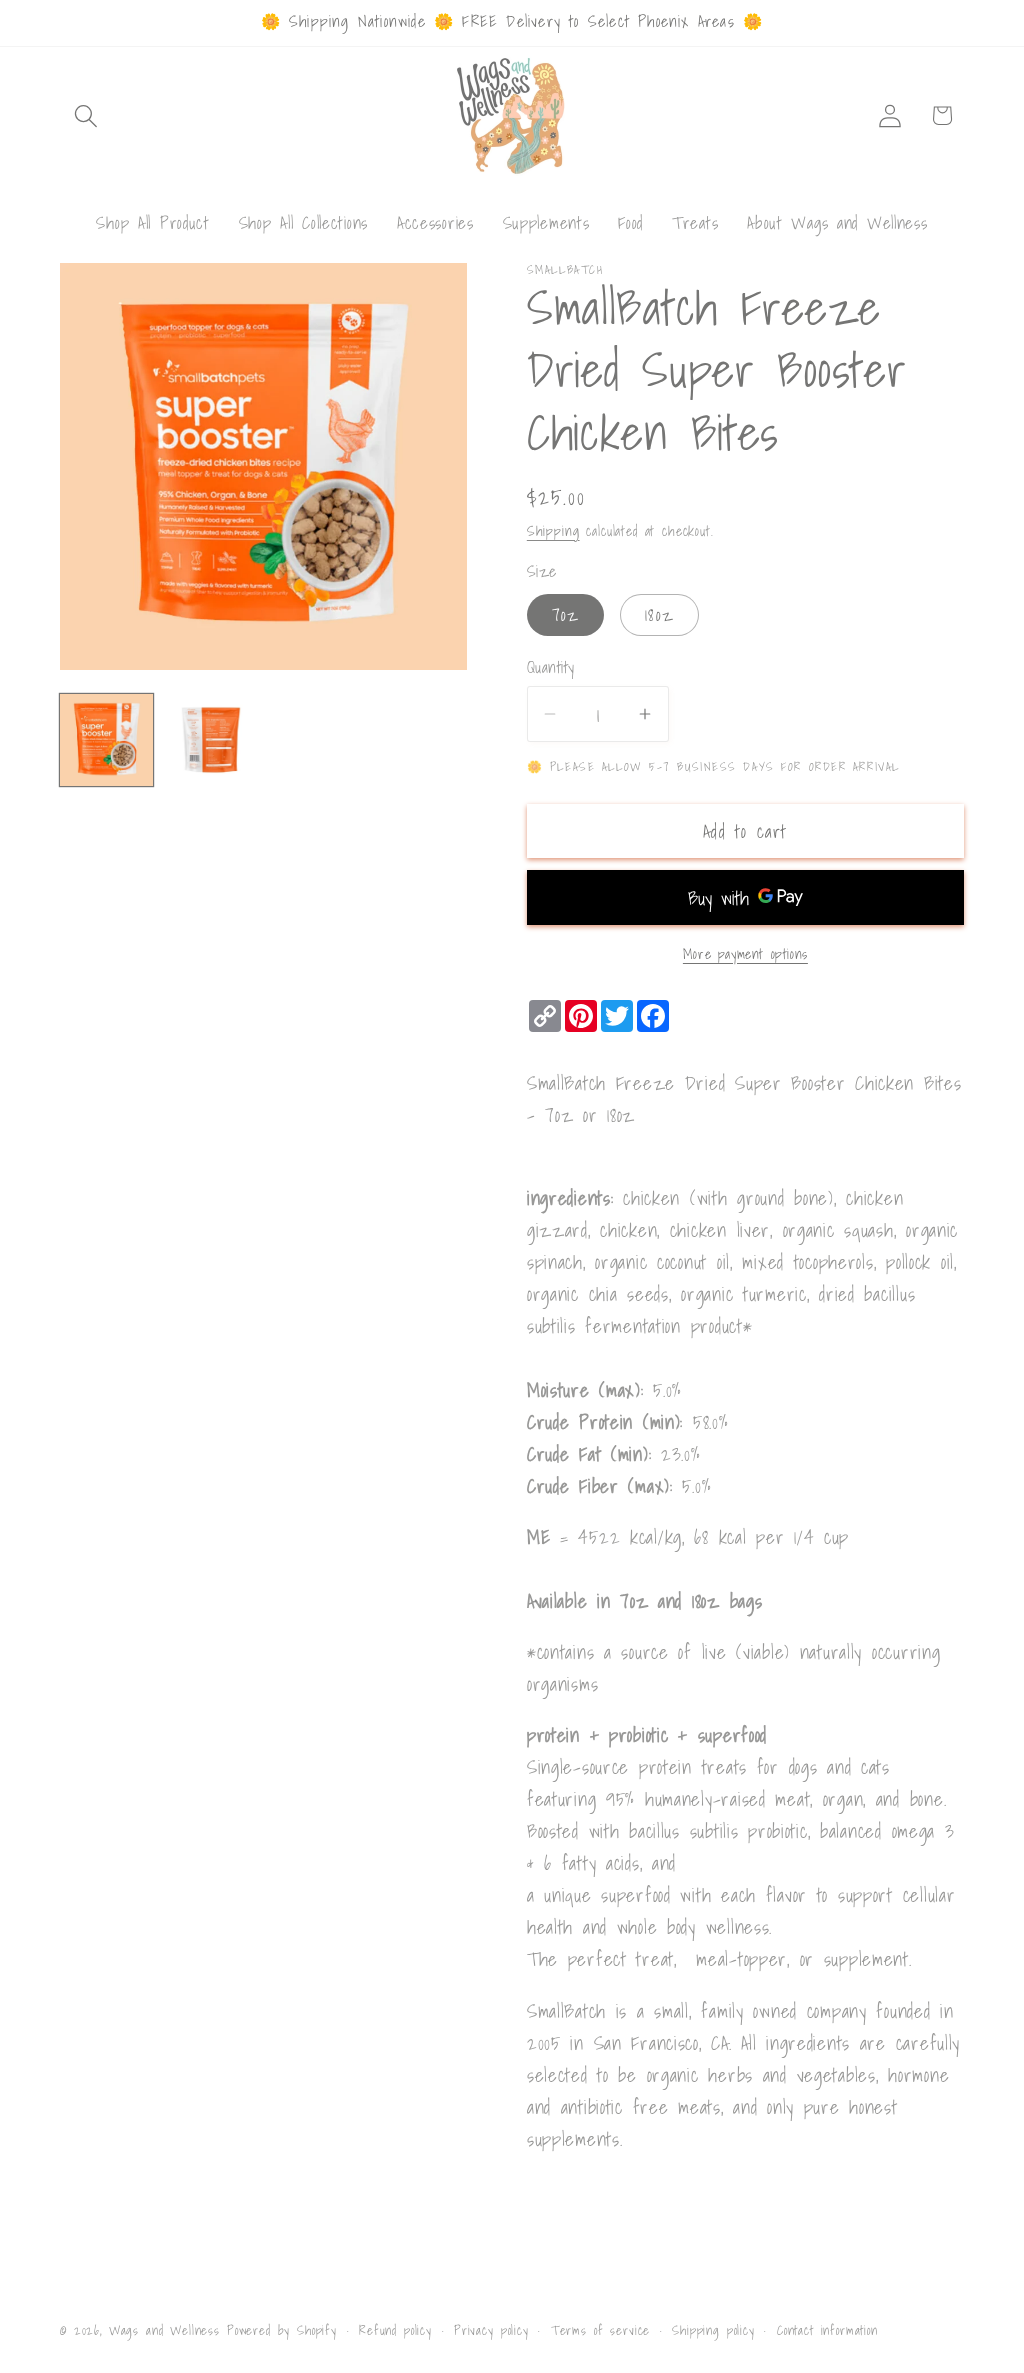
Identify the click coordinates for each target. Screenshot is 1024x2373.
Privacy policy (491, 2330)
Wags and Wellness (164, 2330)
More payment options (745, 954)
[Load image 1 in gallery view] (106, 740)
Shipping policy (713, 2330)
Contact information (827, 2330)
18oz (659, 614)
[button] (86, 115)
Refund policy (395, 2330)
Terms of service (600, 2330)
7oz (566, 614)
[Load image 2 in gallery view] (211, 740)
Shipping (553, 530)
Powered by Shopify (282, 2330)
